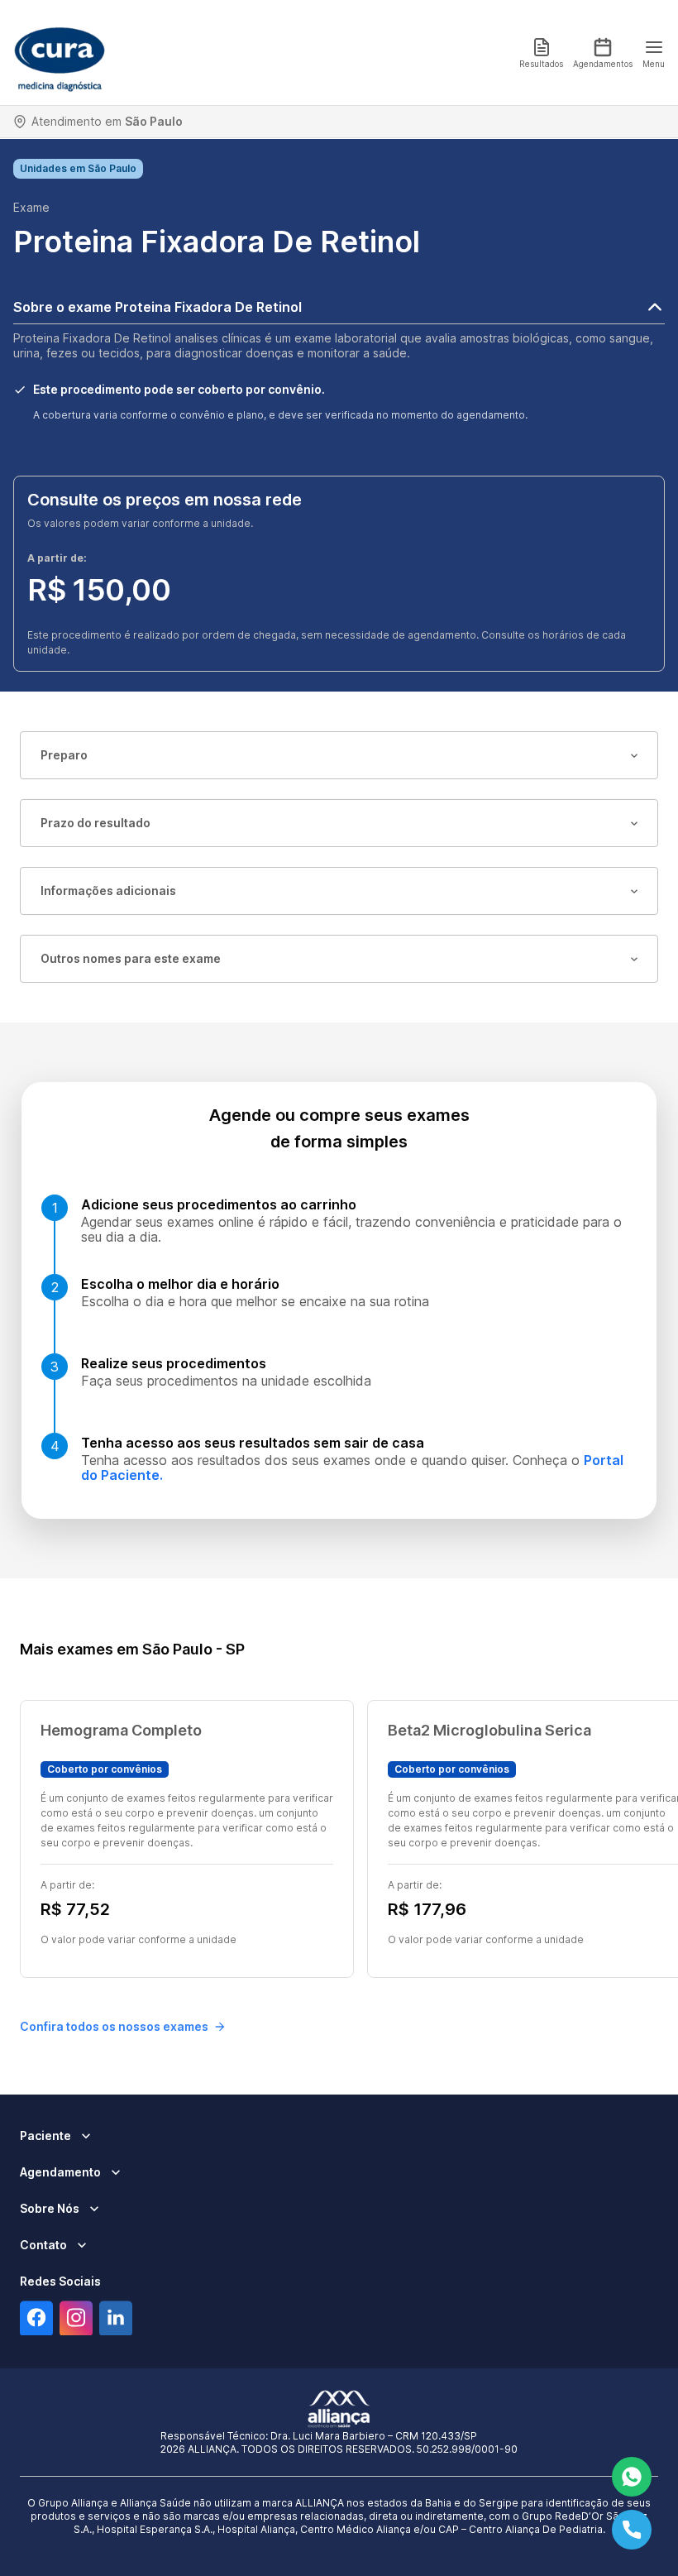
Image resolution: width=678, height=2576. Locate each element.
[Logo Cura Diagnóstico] (60, 53)
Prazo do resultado (95, 823)
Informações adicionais (108, 891)
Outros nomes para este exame (131, 958)
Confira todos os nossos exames (114, 2026)
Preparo (64, 755)
